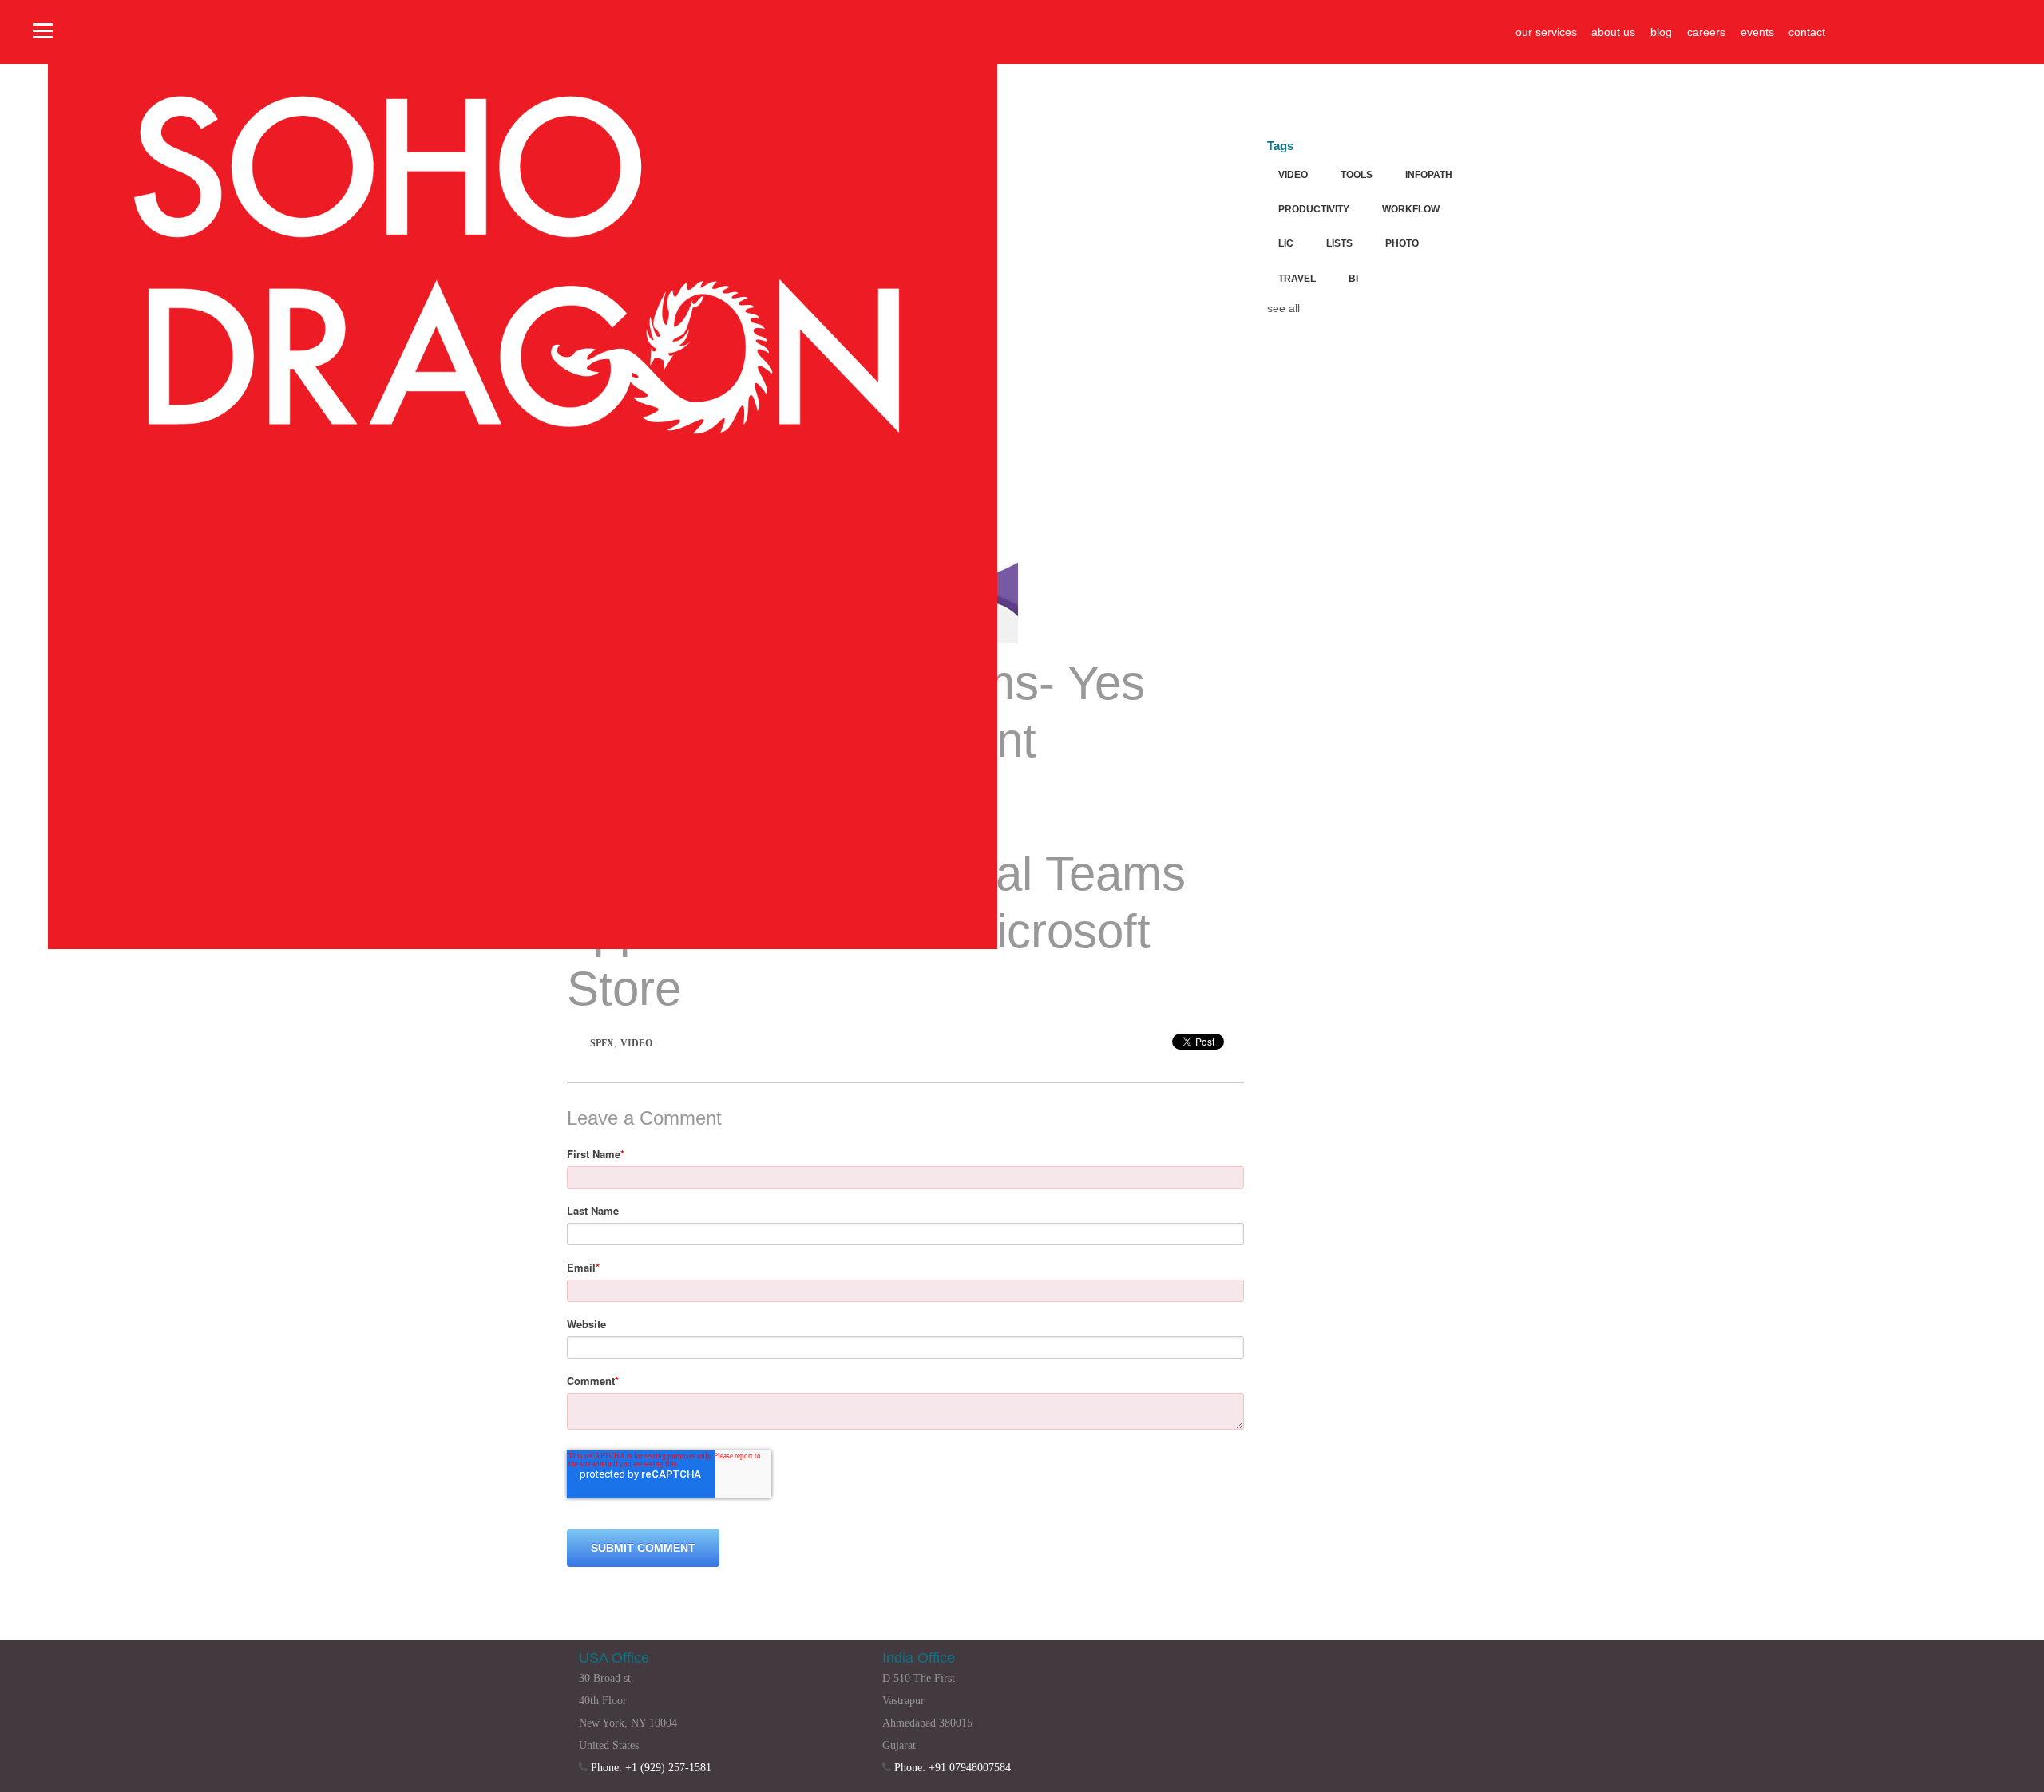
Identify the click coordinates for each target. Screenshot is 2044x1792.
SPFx (602, 1043)
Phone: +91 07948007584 (953, 1768)
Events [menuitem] (1757, 32)
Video (636, 1043)
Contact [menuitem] (1807, 32)
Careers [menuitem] (1706, 32)
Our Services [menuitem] (1546, 32)
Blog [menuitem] (1661, 32)
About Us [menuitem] (1613, 32)
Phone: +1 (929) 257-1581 (651, 1768)
